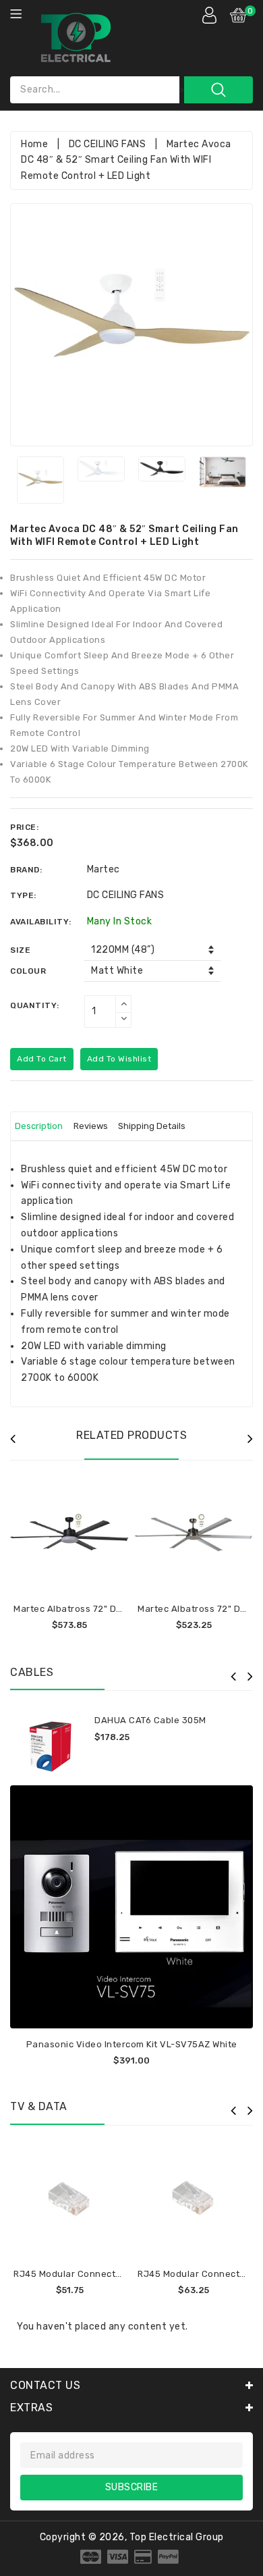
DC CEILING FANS (108, 144)
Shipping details (152, 1126)
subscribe (132, 2487)
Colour (28, 971)
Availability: (41, 922)
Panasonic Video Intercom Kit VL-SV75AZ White (132, 2044)
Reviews (91, 1126)
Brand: (26, 870)
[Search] (218, 90)
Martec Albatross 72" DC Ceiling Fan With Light (117, 1609)
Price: (24, 827)
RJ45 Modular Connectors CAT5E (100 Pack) (112, 2274)
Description (39, 1126)
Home (34, 144)
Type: (23, 895)
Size (20, 950)
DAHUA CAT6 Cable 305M (150, 1720)
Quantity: (35, 1005)
